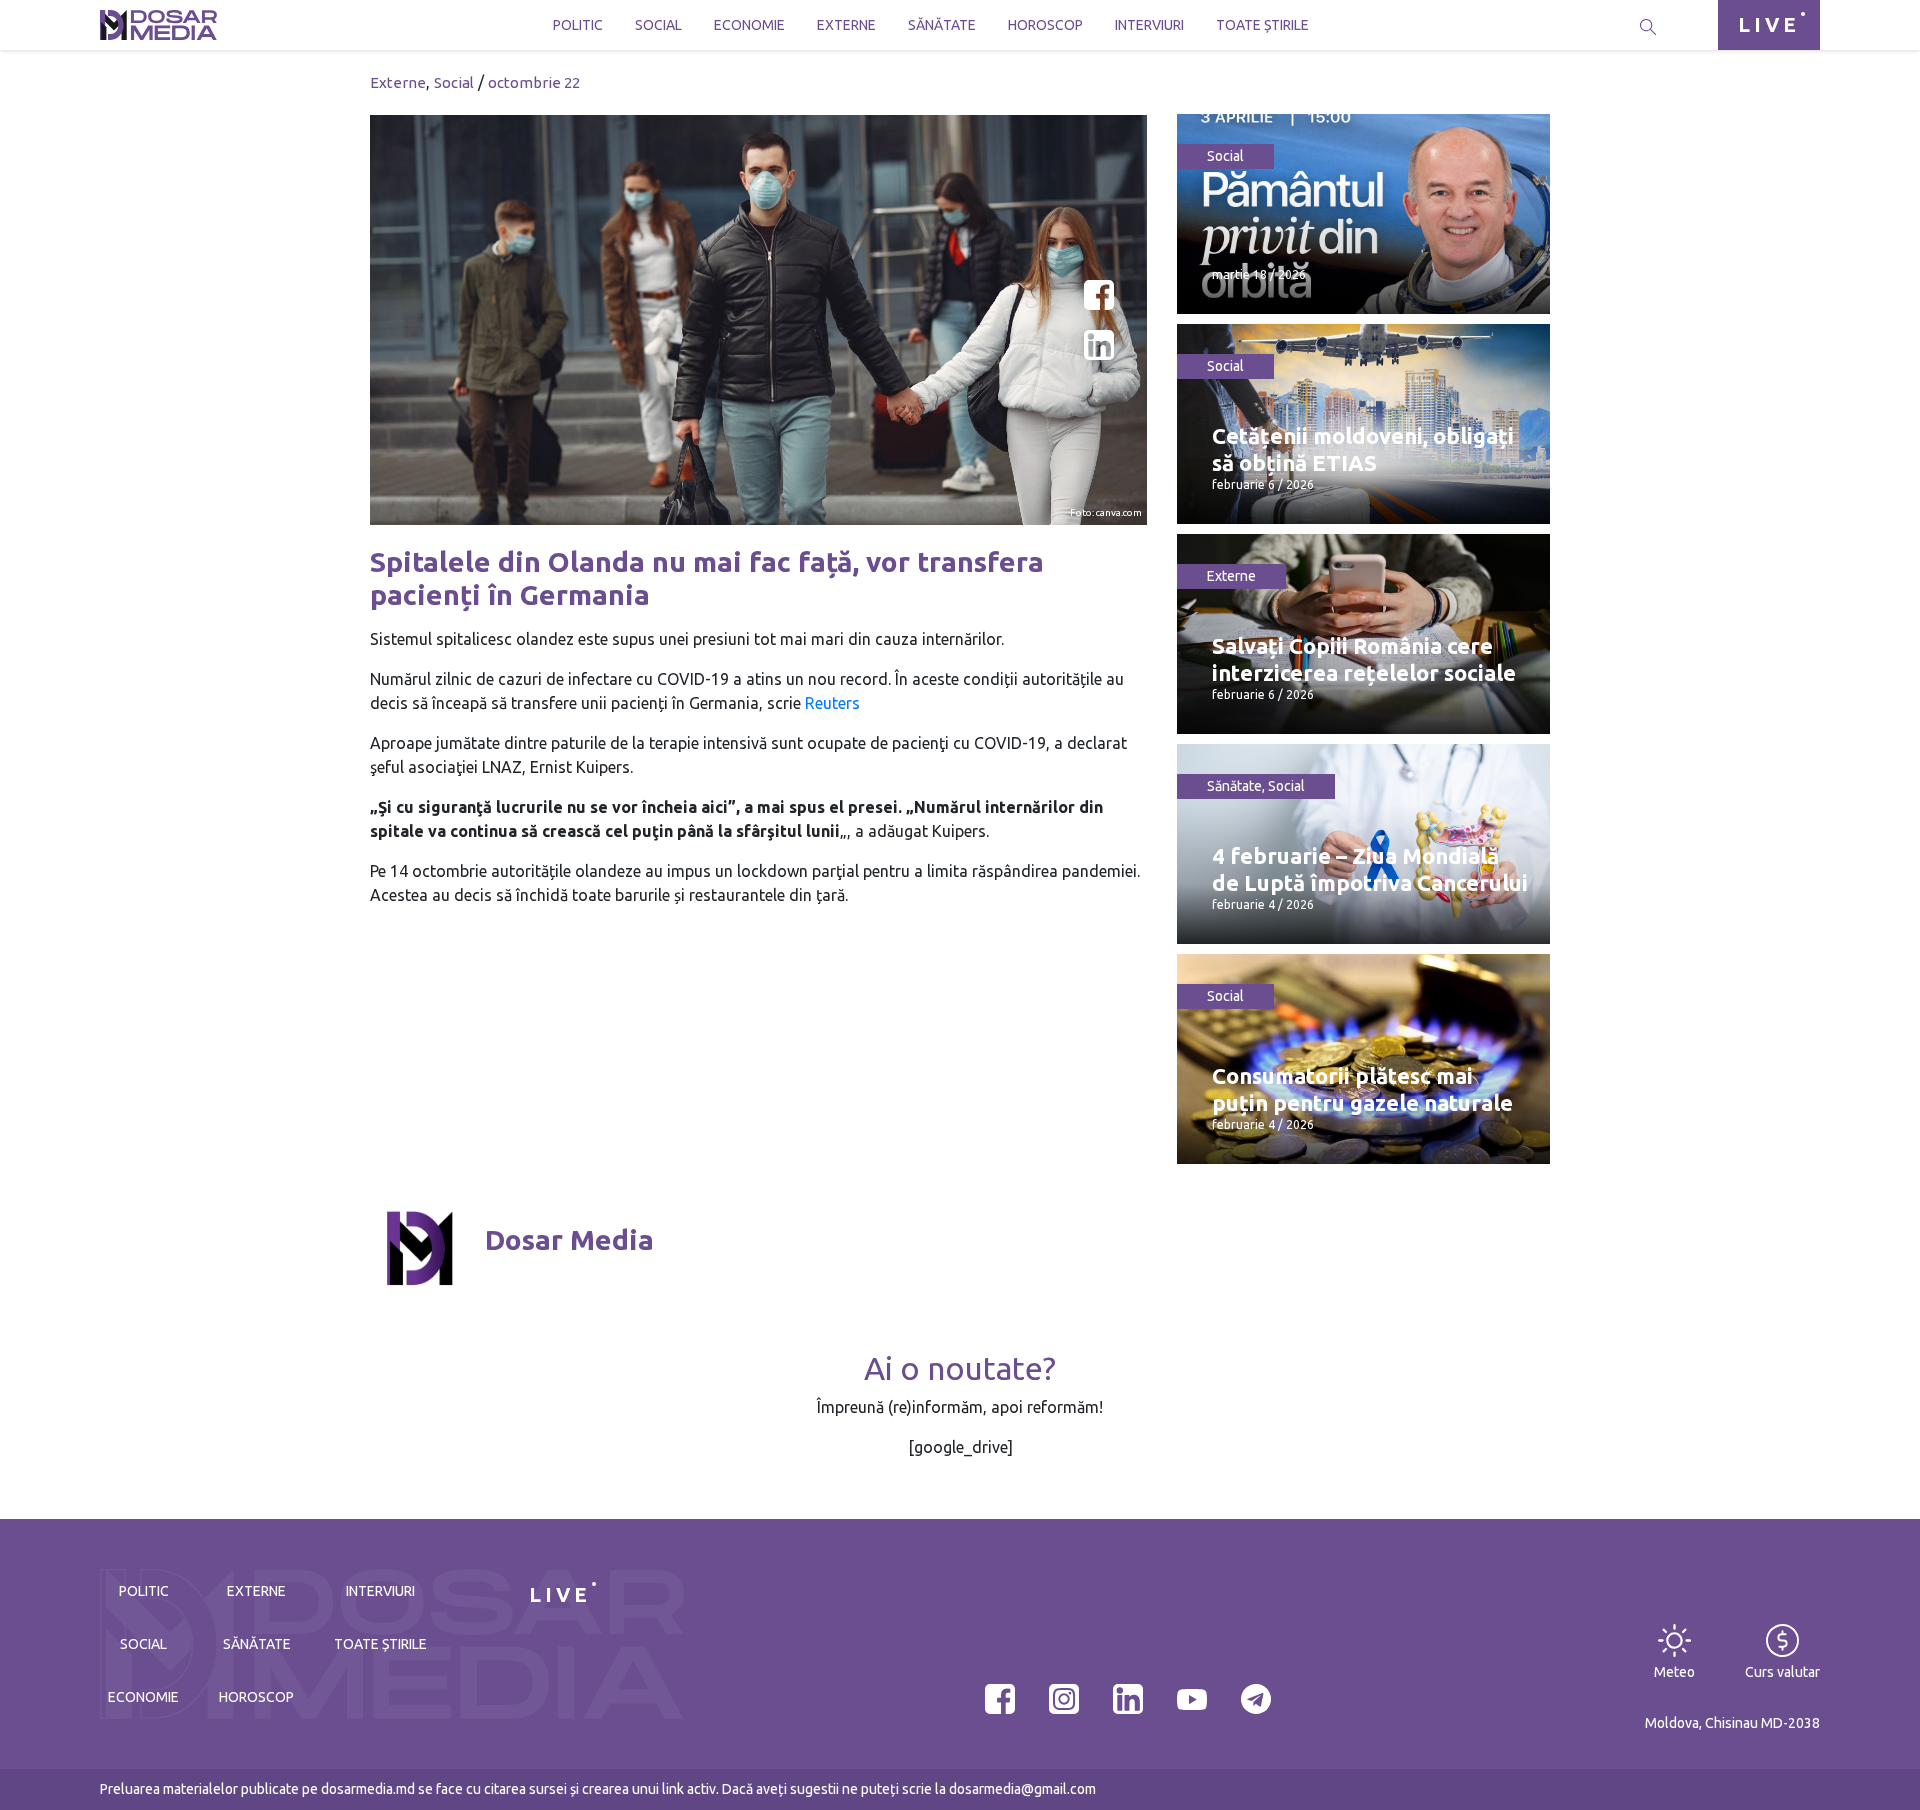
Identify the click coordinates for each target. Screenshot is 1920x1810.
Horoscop (1045, 25)
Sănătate (942, 25)
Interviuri (1149, 25)
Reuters (832, 703)
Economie (749, 25)
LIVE (1769, 24)
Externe (846, 25)
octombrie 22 (534, 82)
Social (658, 25)
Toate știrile (1262, 25)
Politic (578, 25)
